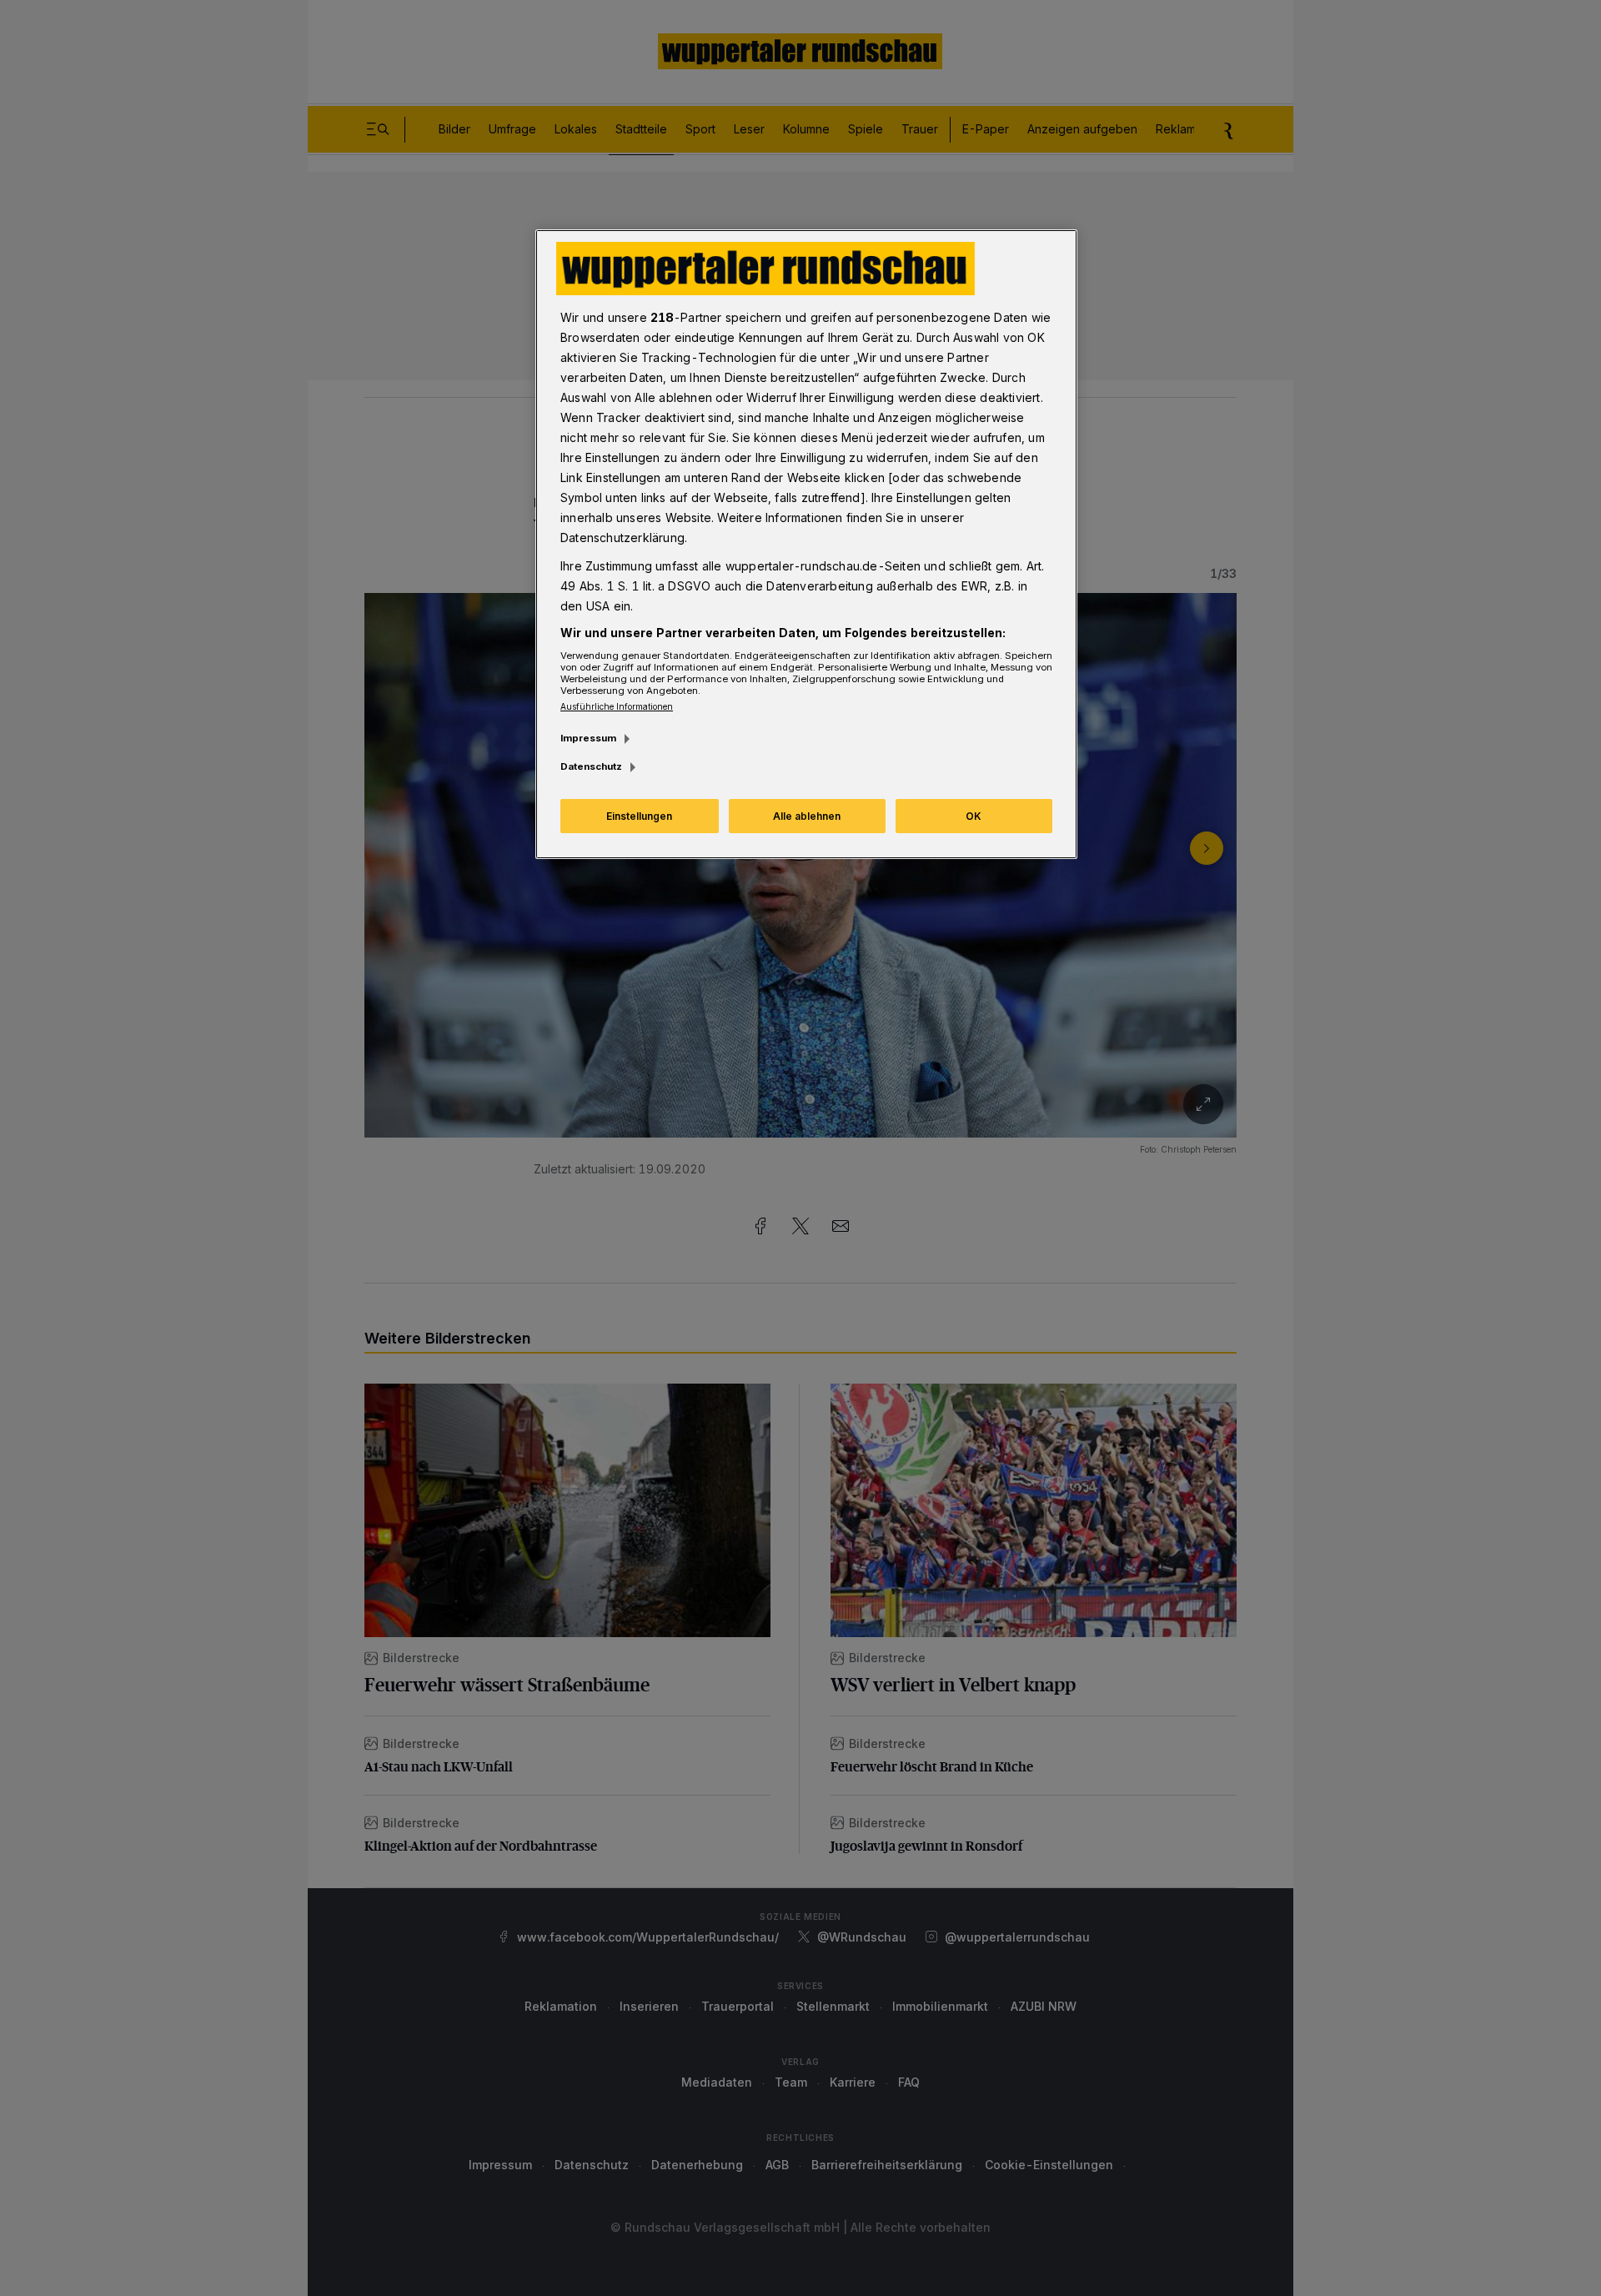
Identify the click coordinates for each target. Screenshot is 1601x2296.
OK (974, 816)
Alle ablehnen (807, 816)
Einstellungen (639, 816)
